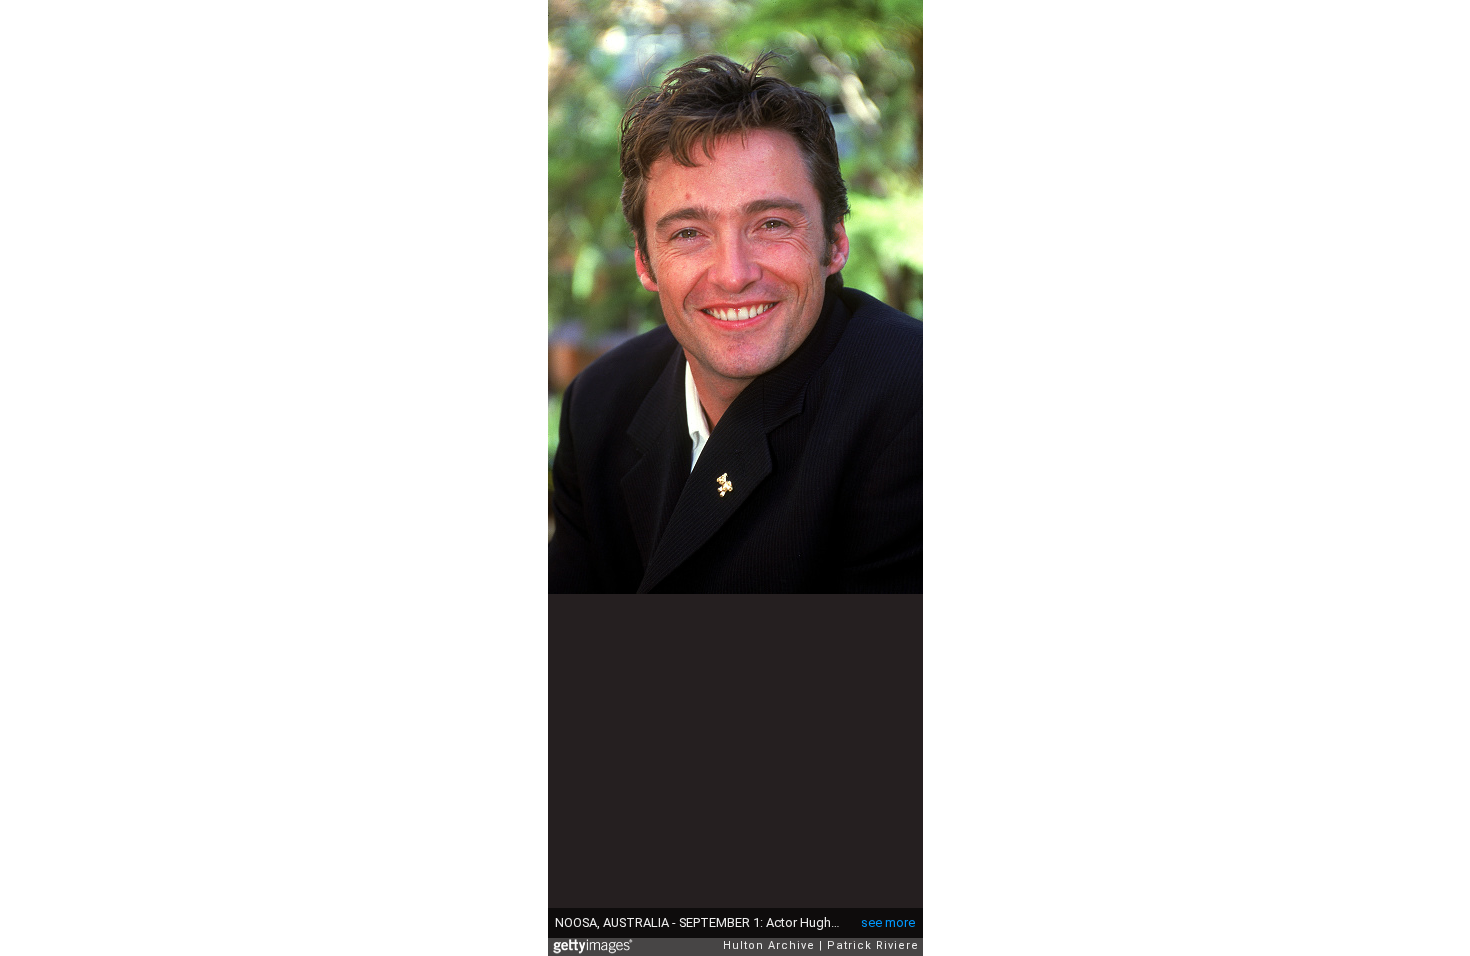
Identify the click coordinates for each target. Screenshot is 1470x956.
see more (888, 922)
